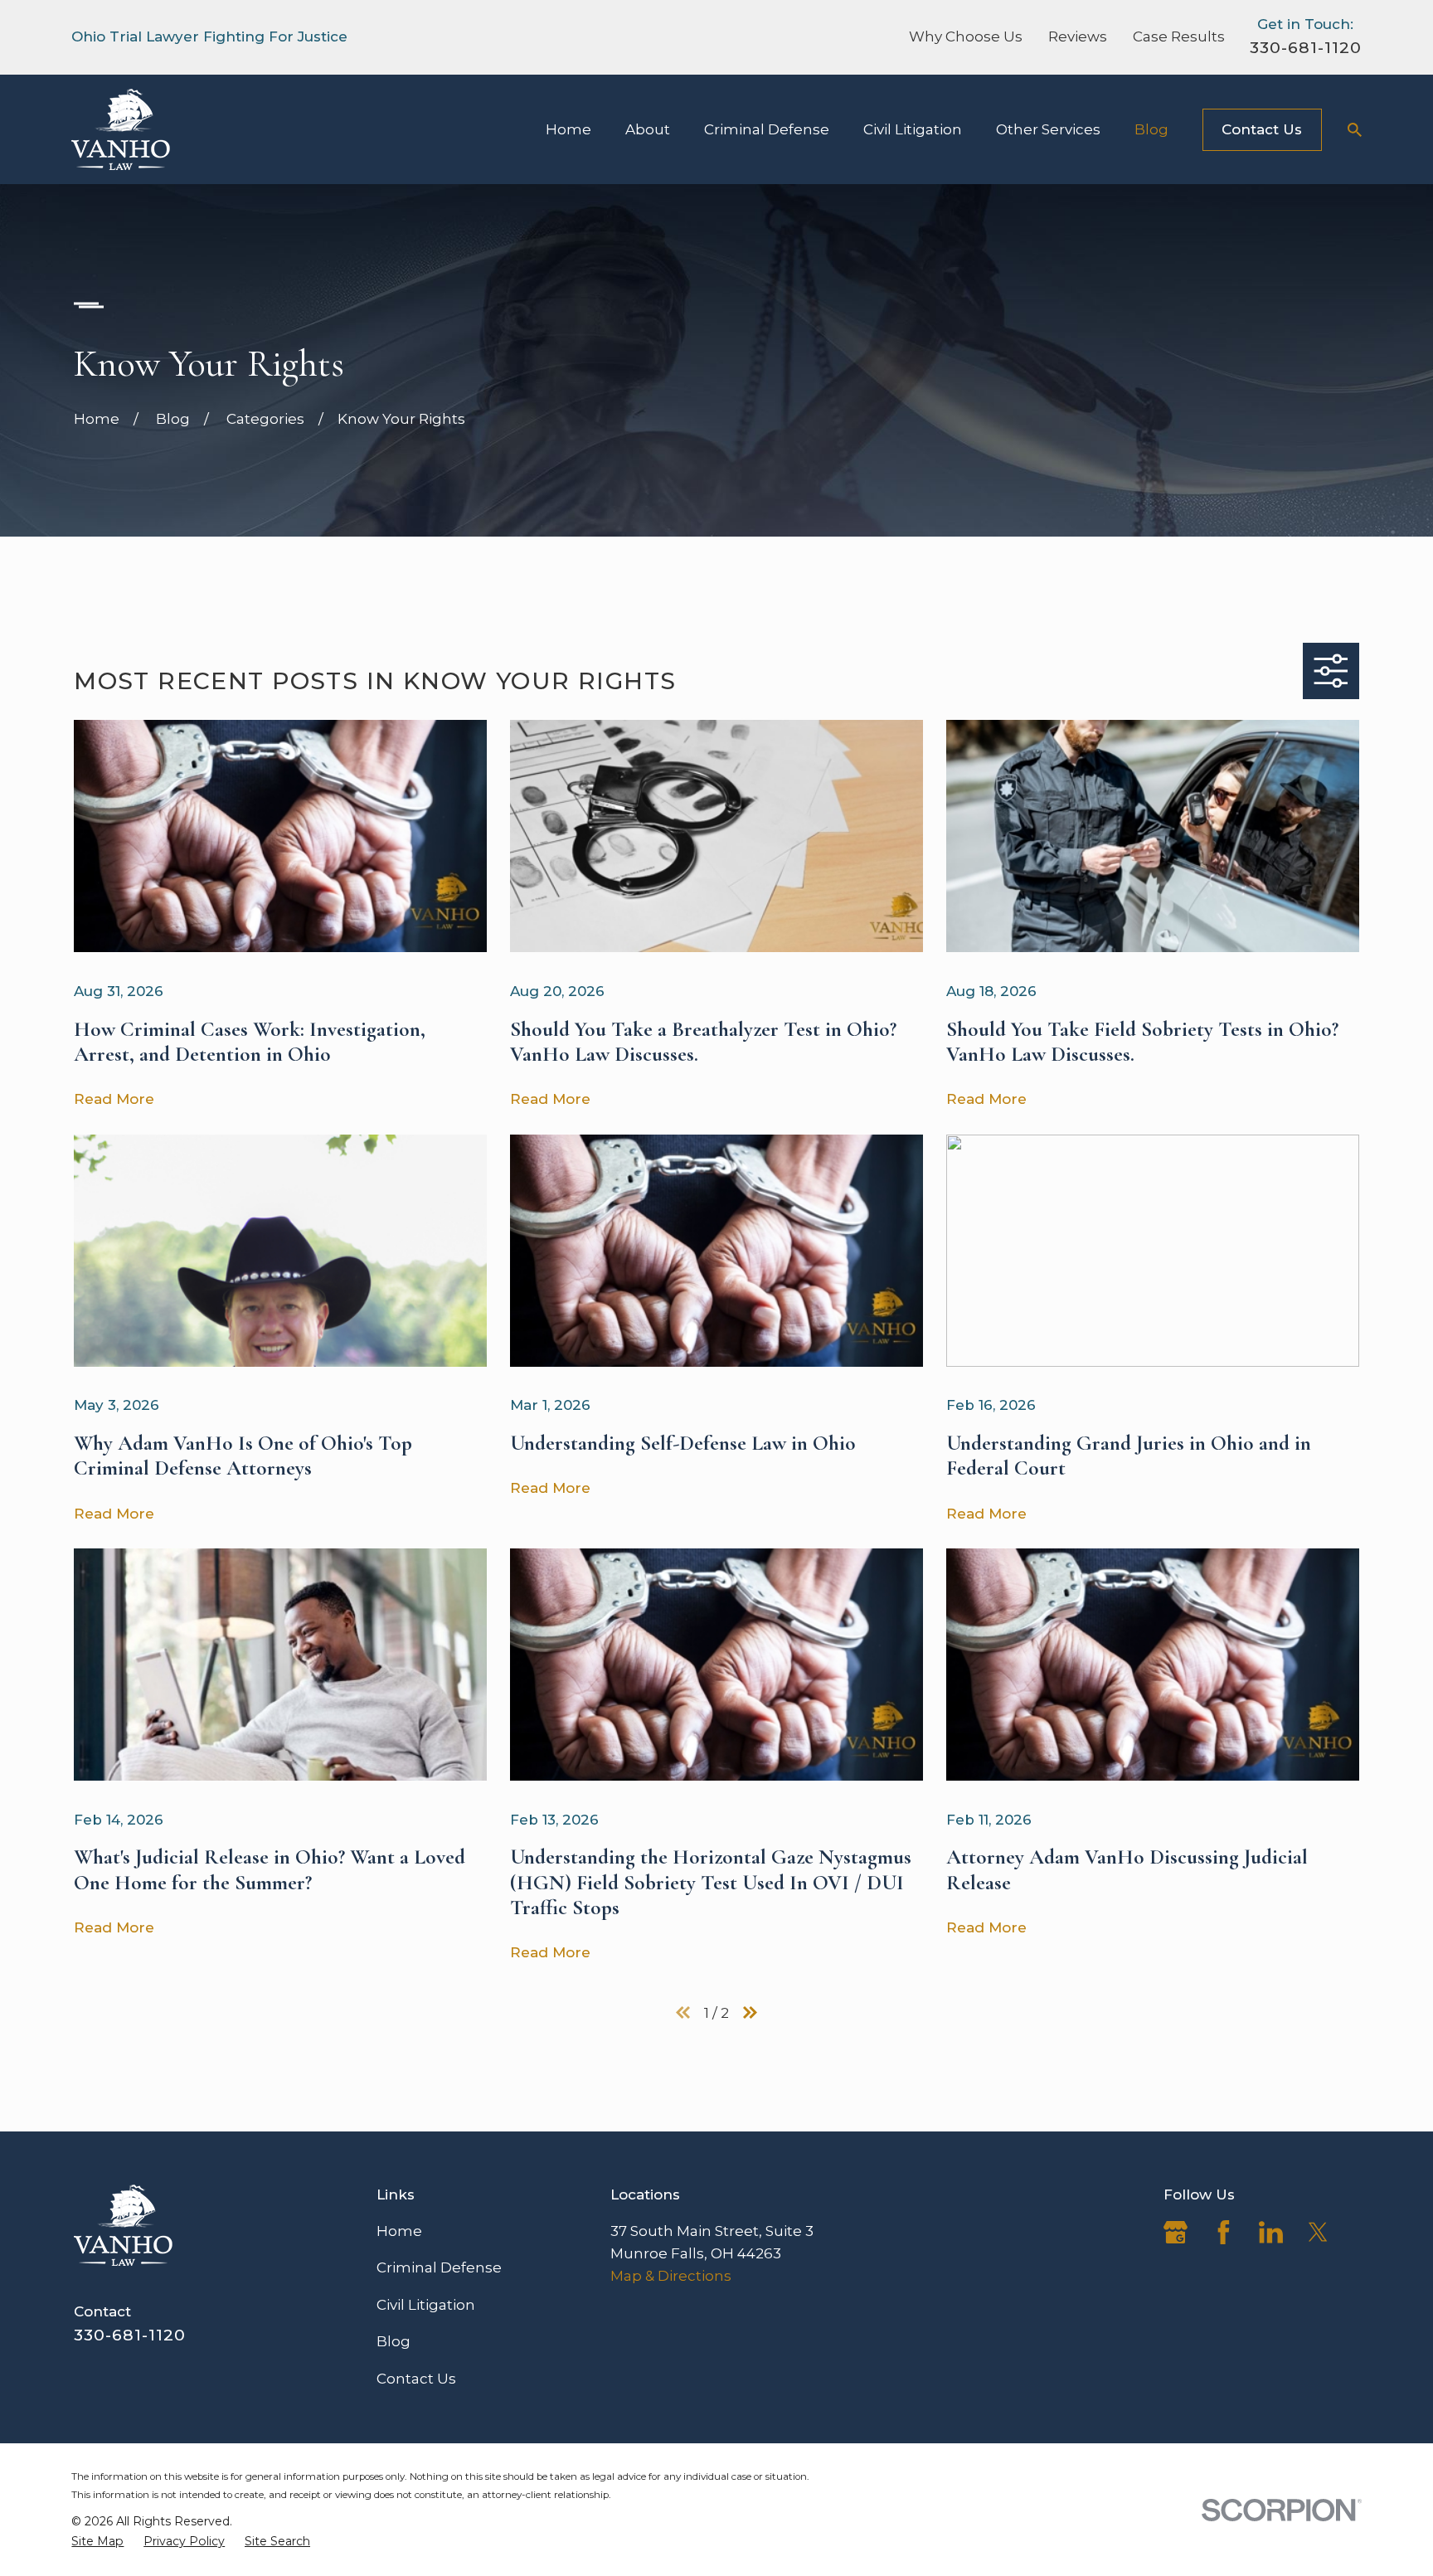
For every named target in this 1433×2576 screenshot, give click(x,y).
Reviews (1078, 36)
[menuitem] (97, 2542)
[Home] (121, 129)
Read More (114, 1099)
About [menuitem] (648, 129)
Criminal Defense (439, 2267)
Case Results (1179, 36)
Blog (393, 2341)
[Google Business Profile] (1176, 2232)
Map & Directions (671, 2276)
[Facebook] (1224, 2232)
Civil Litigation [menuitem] (913, 129)
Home (399, 2231)
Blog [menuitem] (1151, 129)
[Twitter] (1318, 2232)
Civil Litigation (426, 2305)
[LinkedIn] (1271, 2232)
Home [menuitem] (568, 129)
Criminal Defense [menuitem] (767, 129)
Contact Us (1262, 129)
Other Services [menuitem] (1048, 129)
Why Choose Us (966, 36)
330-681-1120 (1305, 47)
